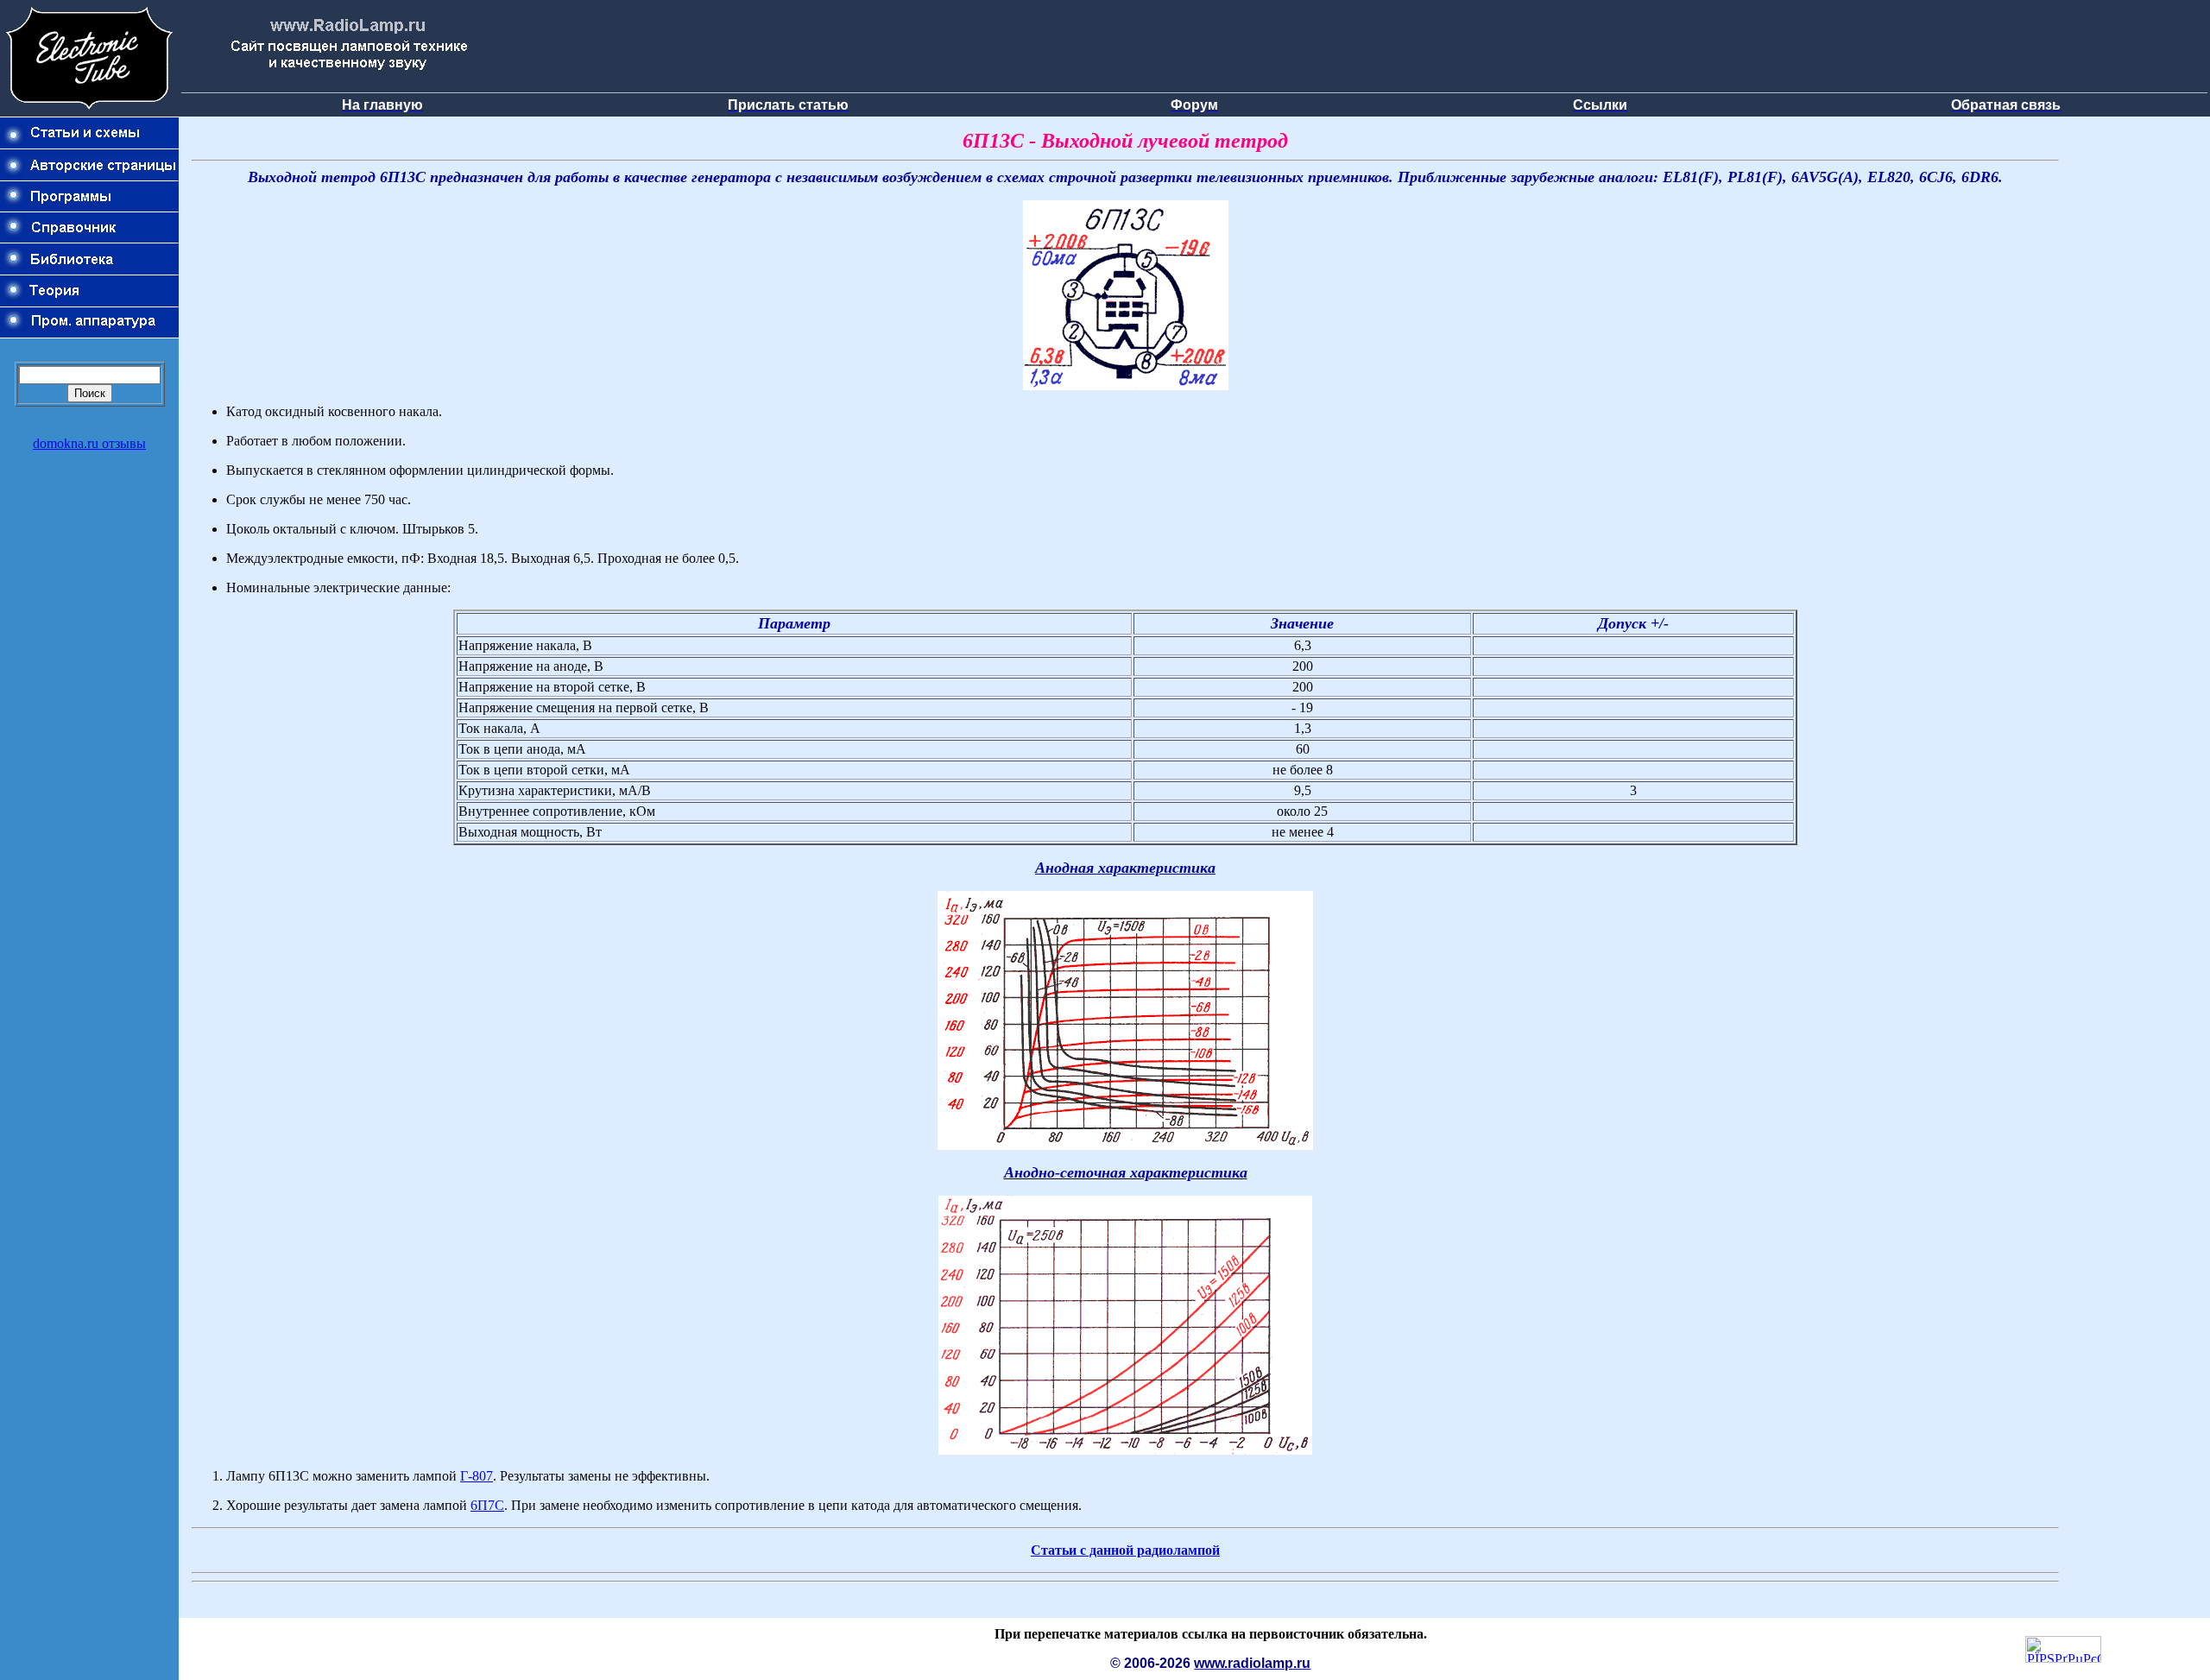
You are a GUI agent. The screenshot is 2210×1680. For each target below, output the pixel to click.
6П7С (487, 1505)
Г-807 (477, 1476)
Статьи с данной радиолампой (1125, 1550)
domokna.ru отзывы (89, 443)
